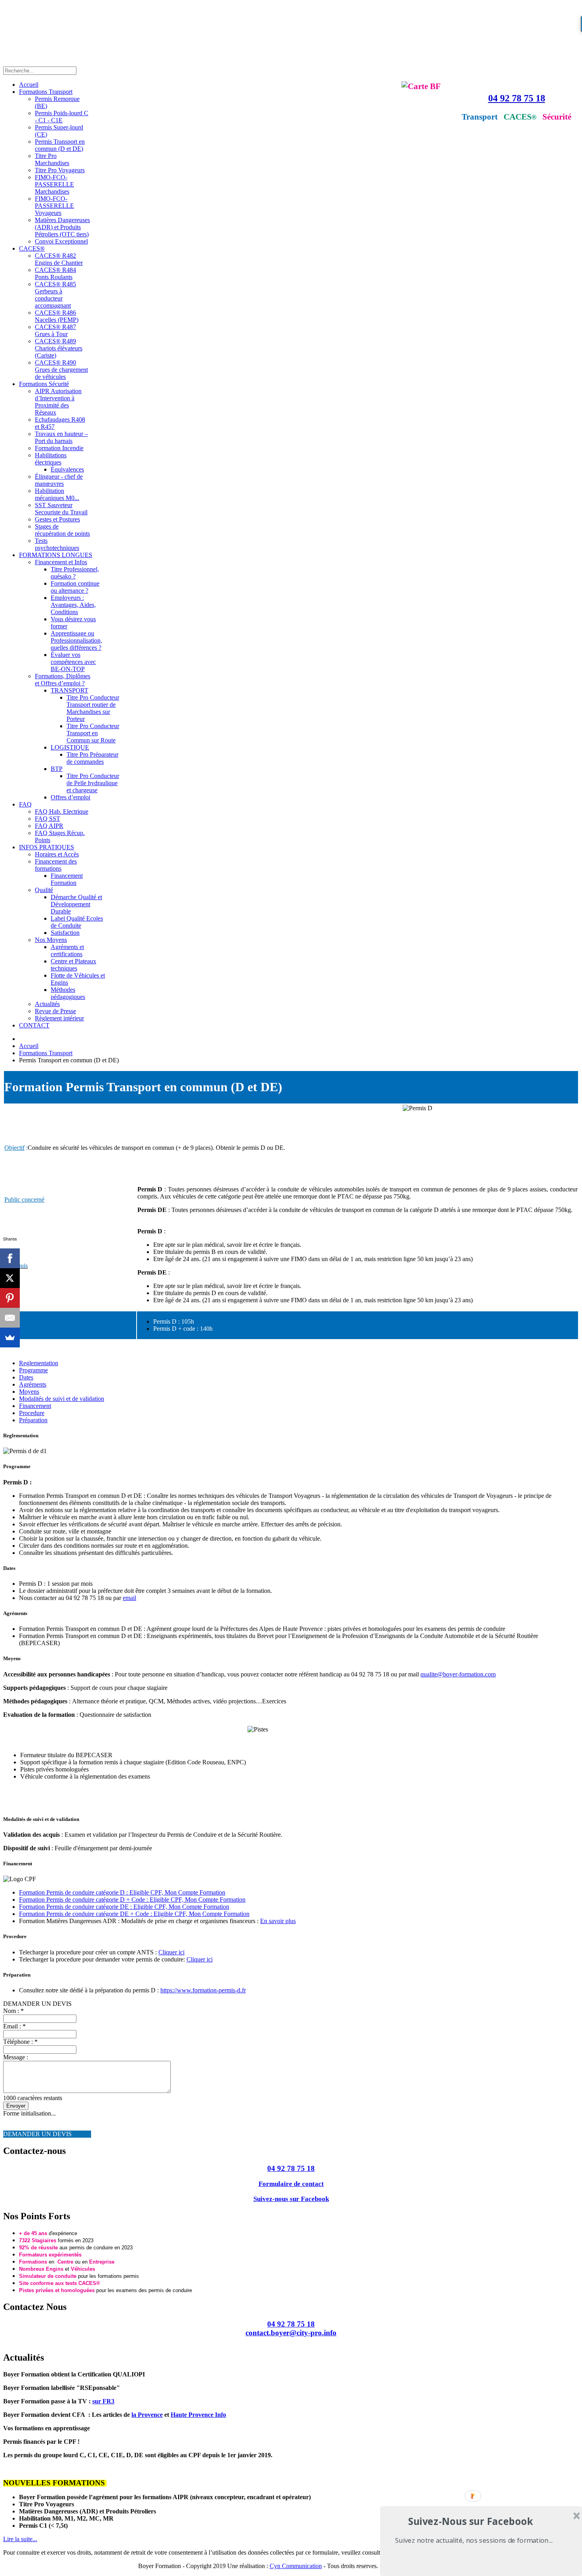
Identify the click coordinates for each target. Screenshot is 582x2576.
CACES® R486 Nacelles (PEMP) (57, 316)
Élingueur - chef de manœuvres (59, 480)
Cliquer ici (171, 1952)
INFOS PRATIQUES (47, 847)
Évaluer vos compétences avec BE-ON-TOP (73, 662)
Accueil (29, 85)
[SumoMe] (10, 1337)
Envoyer (16, 2106)
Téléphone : (20, 2042)
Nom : (13, 2011)
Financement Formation (67, 879)
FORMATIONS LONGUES (56, 555)
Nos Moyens (51, 940)
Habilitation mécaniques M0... (57, 494)
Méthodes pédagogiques (68, 993)
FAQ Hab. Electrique (62, 811)
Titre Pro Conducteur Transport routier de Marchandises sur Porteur (93, 708)
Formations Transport (46, 92)
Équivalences (67, 469)
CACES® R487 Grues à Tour (55, 330)
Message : (16, 2057)
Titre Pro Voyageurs (60, 170)
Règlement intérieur (59, 1018)
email (129, 1598)
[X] (10, 1278)
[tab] (39, 1363)
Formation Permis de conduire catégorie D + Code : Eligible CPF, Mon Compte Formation (132, 1900)
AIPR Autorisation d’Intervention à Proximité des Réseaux (58, 402)
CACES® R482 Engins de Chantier (59, 259)
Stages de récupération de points (62, 530)
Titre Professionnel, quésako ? (75, 573)
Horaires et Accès (57, 854)
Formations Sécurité (44, 384)
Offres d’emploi (70, 797)
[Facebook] (10, 1258)
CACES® (32, 248)
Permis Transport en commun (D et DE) (60, 145)
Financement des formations (56, 865)
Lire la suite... (20, 2539)
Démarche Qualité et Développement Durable (76, 904)
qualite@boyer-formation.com (458, 1674)
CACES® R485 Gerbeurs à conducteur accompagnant (55, 295)
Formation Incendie (59, 448)
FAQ (25, 804)
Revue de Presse (55, 1011)
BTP (57, 769)
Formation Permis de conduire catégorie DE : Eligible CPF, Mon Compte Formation (124, 1907)
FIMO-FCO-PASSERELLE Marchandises (54, 184)
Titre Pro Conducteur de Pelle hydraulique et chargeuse (93, 783)
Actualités (47, 1004)
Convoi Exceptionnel (61, 241)
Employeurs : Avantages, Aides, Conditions (73, 605)
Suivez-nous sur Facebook (291, 2199)
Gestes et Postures (57, 519)
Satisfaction (65, 933)
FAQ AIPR (49, 826)
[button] (471, 2521)
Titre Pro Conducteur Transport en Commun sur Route (93, 733)
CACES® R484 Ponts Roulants (55, 273)
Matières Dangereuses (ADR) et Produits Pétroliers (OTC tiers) (62, 227)
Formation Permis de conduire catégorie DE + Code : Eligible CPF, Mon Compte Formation (134, 1914)
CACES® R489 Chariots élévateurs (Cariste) (59, 348)
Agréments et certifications (67, 950)
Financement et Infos (61, 562)
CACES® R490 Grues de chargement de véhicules (61, 370)
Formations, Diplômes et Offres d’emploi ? (63, 680)
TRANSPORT (69, 690)
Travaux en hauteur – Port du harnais (61, 437)
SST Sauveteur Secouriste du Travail (61, 509)
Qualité (44, 890)
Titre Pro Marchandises (52, 159)
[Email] (10, 1318)
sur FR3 (103, 2401)
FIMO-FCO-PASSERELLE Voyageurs (54, 206)
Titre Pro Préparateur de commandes (92, 758)
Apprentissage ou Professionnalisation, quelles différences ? (76, 640)
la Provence (147, 2415)
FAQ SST (48, 819)
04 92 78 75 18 (517, 98)
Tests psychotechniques (57, 544)
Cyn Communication (296, 2566)
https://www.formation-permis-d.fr (203, 1990)
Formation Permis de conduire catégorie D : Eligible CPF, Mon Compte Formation (122, 1892)
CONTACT (34, 1025)
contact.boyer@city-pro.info (291, 2333)
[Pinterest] (10, 1298)
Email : (14, 2026)
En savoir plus (278, 1921)
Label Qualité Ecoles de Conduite (77, 922)
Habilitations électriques (51, 459)
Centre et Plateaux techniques (73, 965)
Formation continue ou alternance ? (75, 587)
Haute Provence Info (198, 2415)
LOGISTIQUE (70, 747)
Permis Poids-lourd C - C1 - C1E (62, 117)
